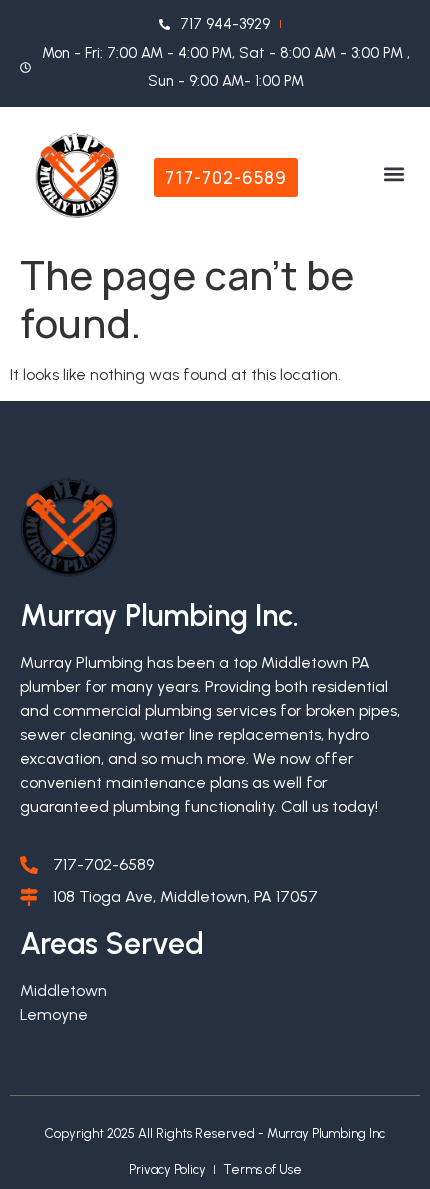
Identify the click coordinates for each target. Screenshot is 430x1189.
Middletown (63, 990)
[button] (393, 174)
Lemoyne (54, 1014)
